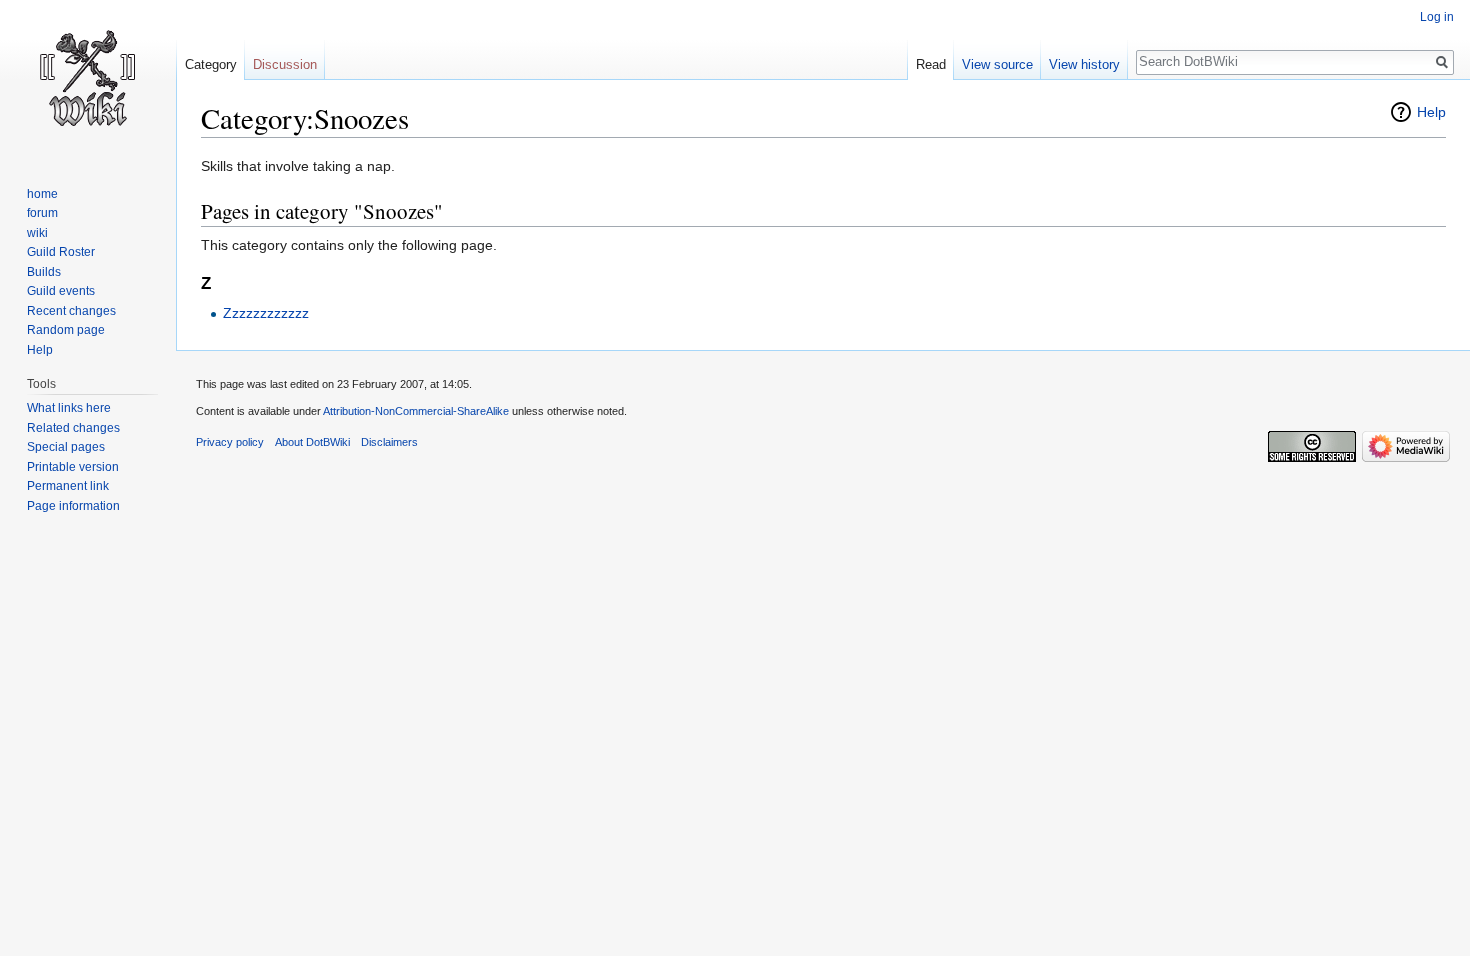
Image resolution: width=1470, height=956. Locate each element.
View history (1084, 64)
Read (931, 64)
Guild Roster (61, 252)
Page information (73, 506)
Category (211, 64)
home (42, 194)
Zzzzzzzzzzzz (266, 313)
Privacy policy (230, 442)
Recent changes (71, 311)
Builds (44, 272)
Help (1431, 112)
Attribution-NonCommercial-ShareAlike (416, 411)
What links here (69, 408)
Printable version (73, 467)
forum (42, 213)
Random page (66, 330)
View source (997, 64)
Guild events (61, 291)
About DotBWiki (312, 442)
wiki (37, 233)
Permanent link (68, 486)
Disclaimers (389, 442)
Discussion (285, 64)
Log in (1437, 17)
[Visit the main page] (88, 80)
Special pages (66, 447)
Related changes (73, 428)
